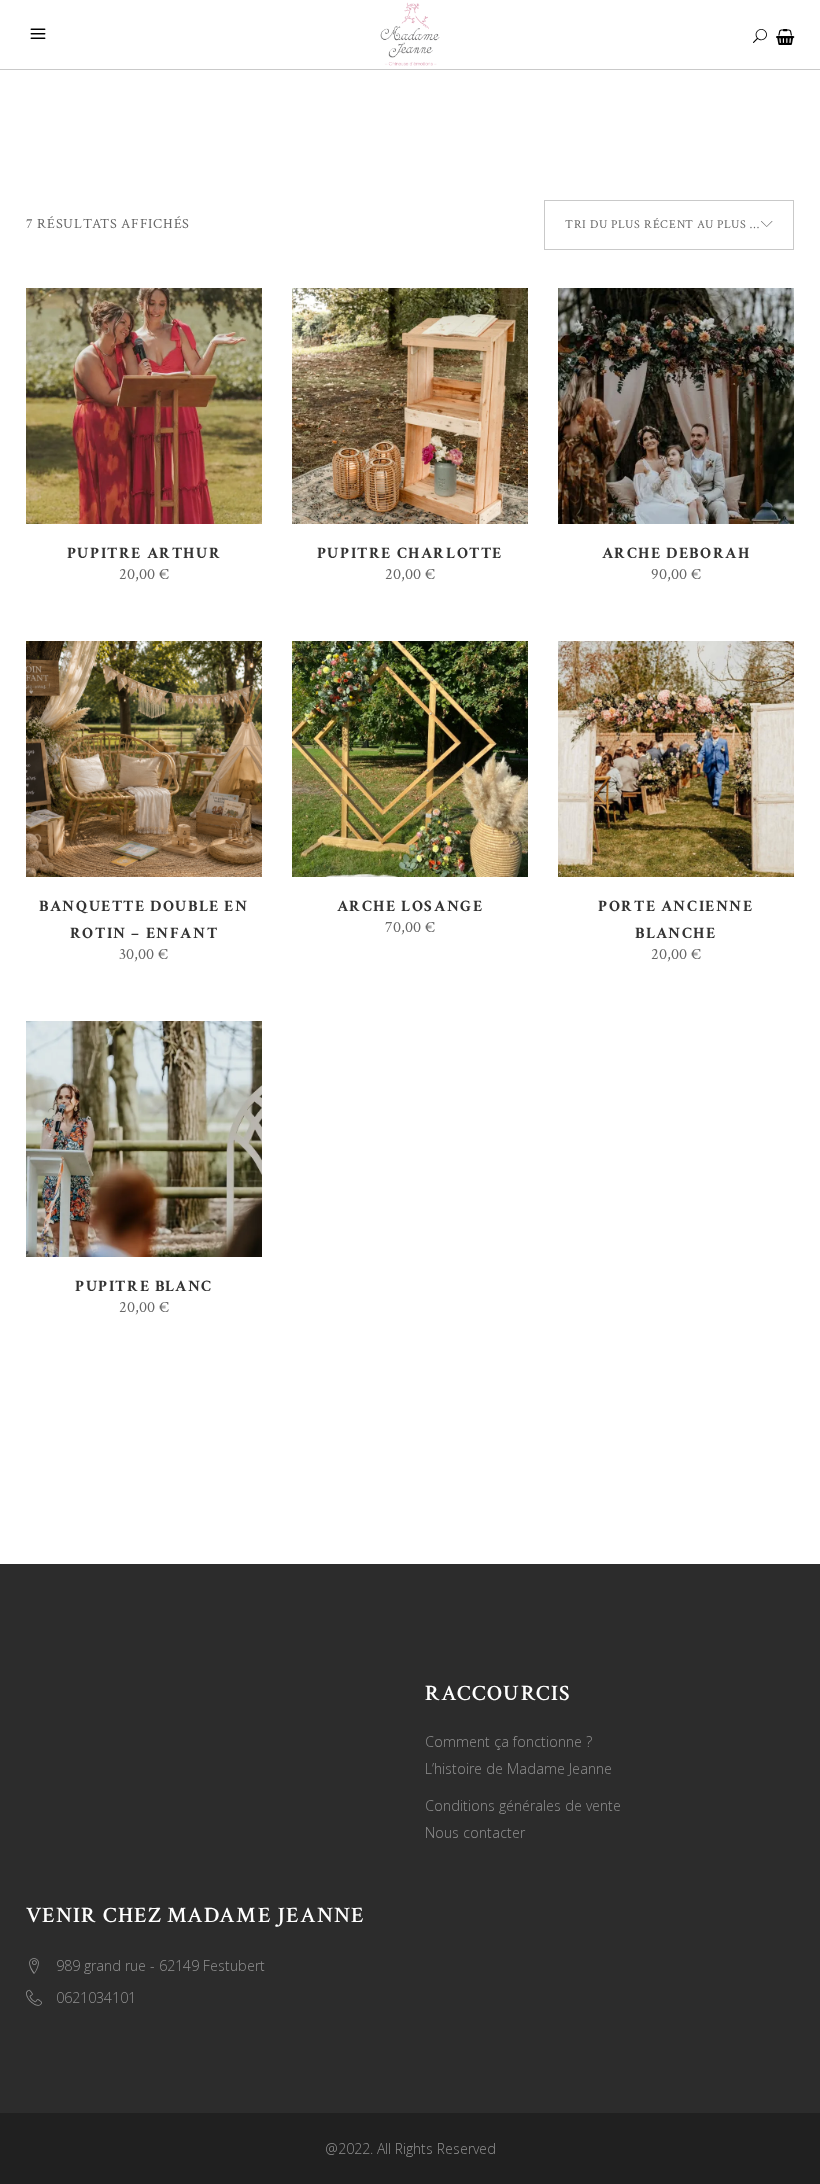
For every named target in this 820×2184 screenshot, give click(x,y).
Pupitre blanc (144, 1286)
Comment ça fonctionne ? (508, 1741)
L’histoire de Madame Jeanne (518, 1768)
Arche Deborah (676, 553)
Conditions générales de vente (523, 1805)
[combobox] (669, 225)
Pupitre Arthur (144, 553)
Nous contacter (475, 1832)
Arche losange (410, 906)
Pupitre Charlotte (410, 553)
